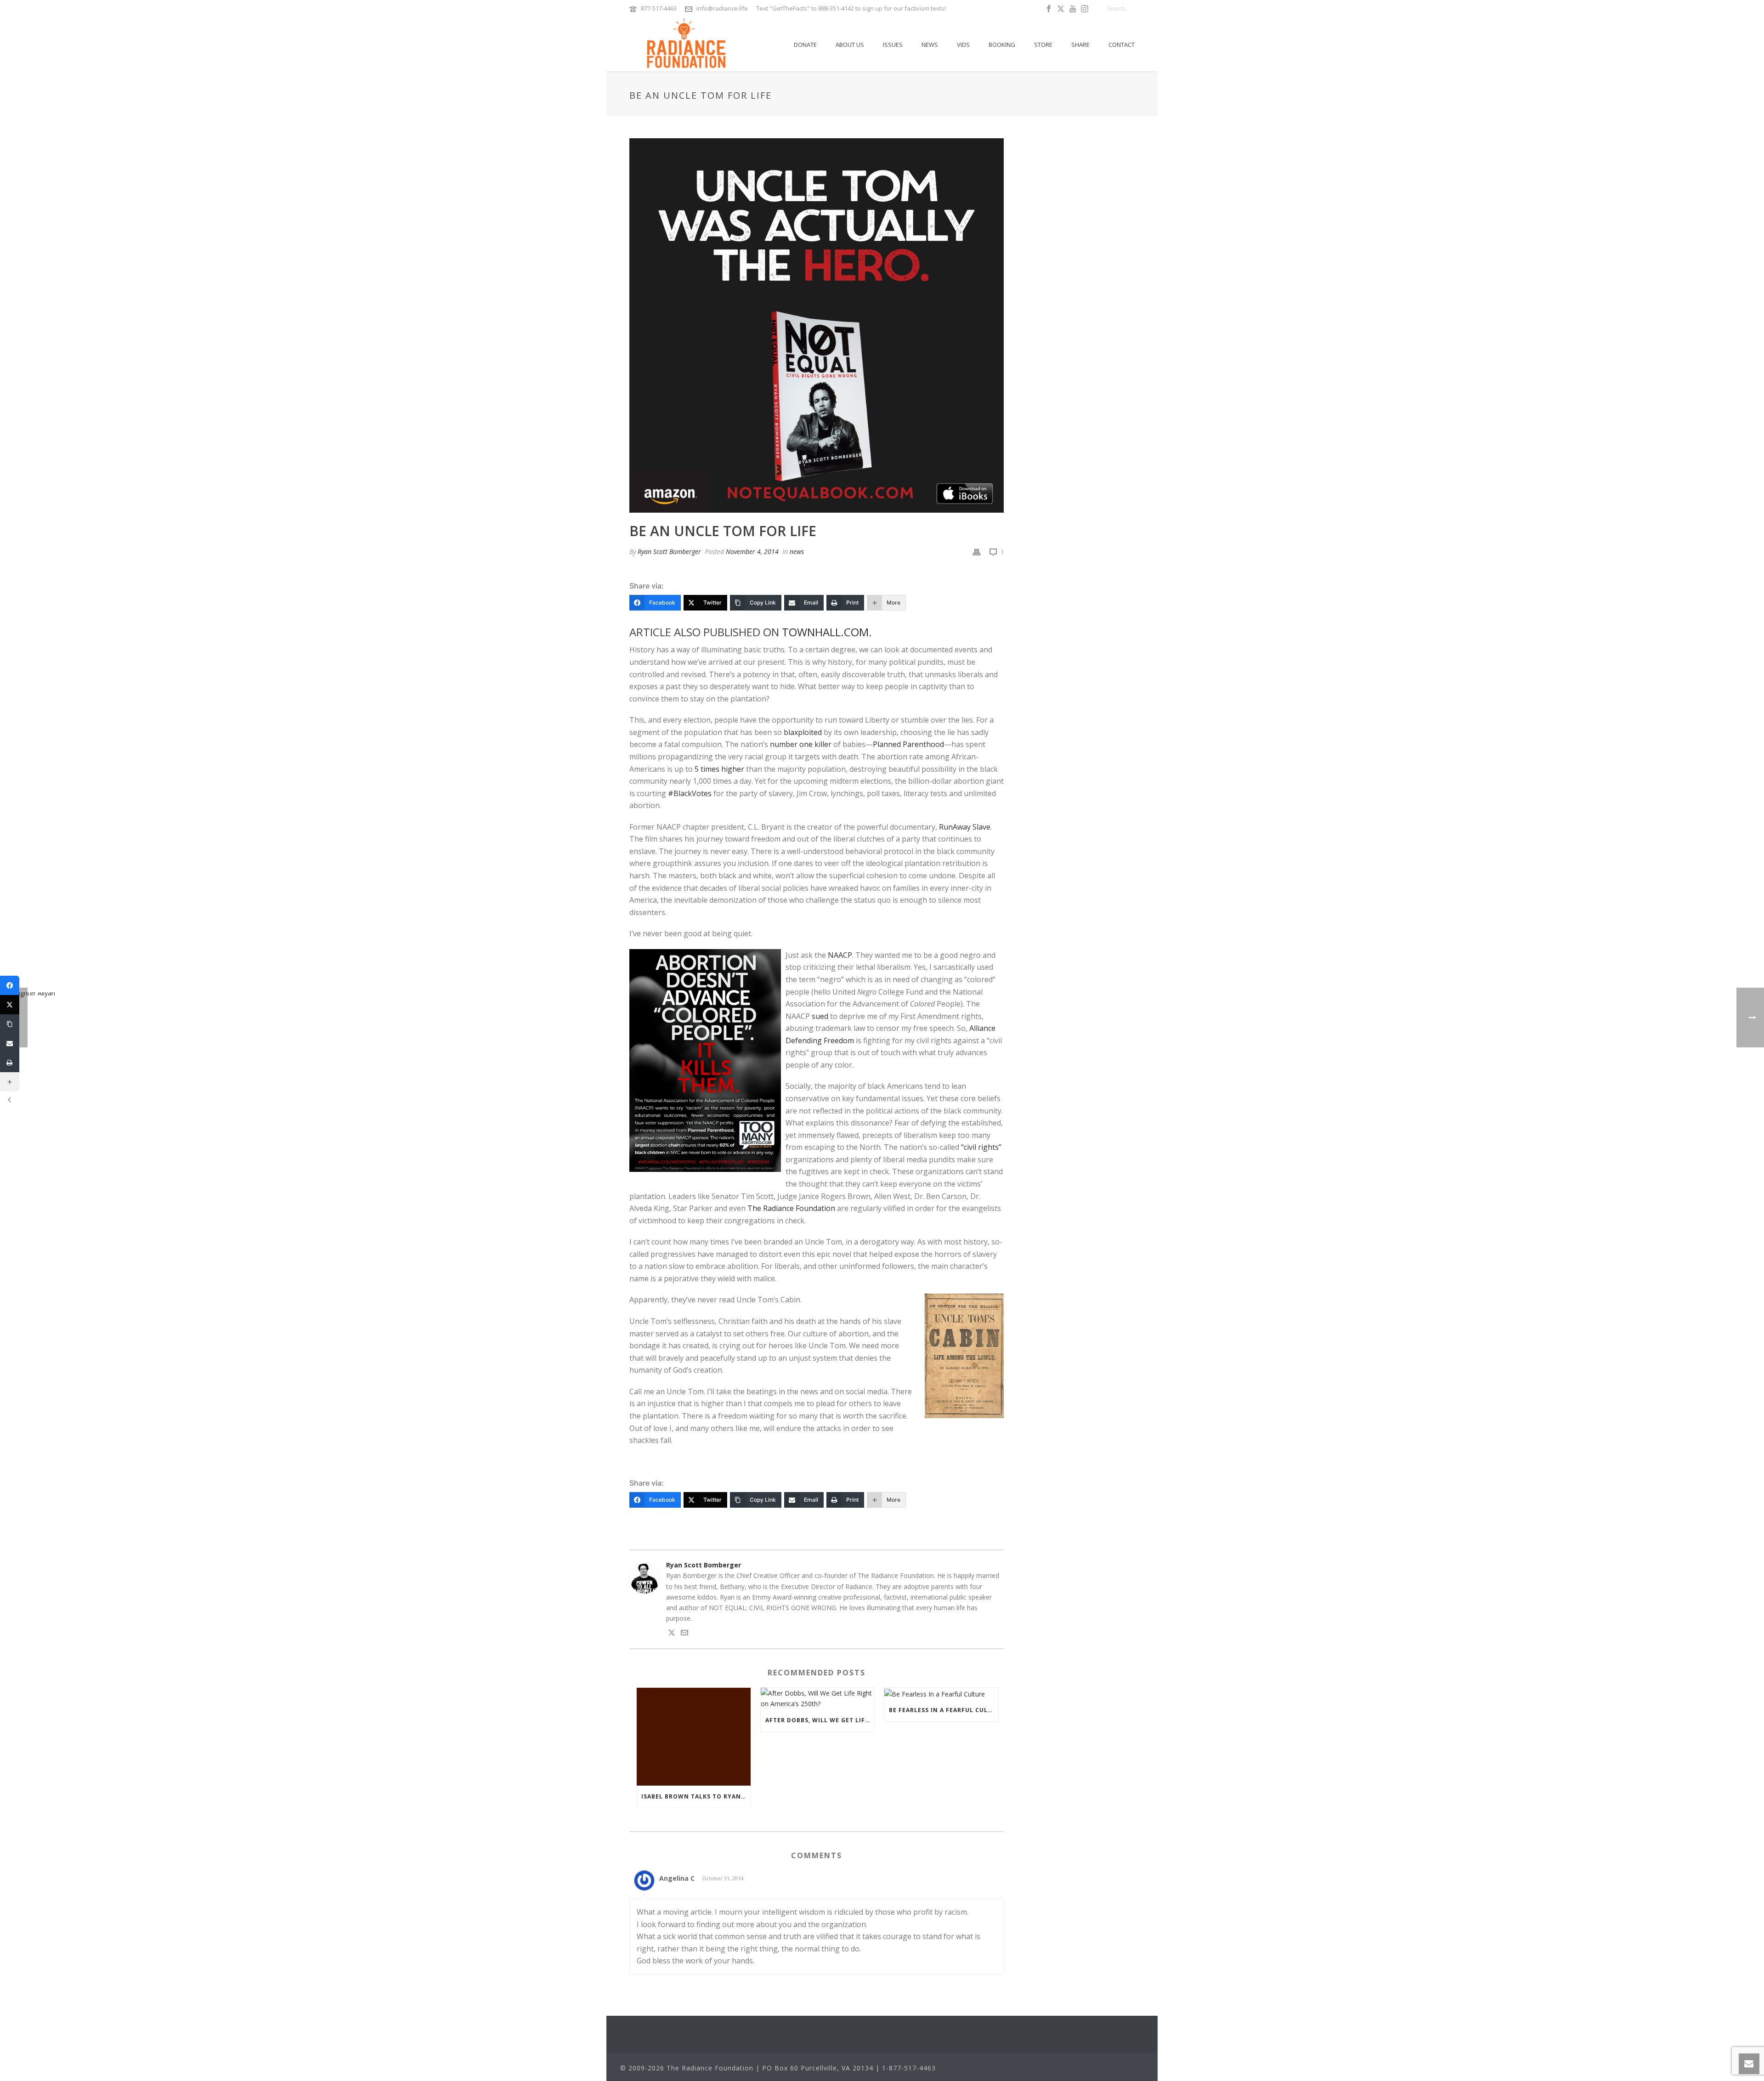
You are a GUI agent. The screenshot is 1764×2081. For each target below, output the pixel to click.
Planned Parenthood (908, 744)
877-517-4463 (659, 8)
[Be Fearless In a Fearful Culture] (941, 1694)
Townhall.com (825, 632)
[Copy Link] (10, 1024)
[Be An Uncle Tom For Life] (817, 325)
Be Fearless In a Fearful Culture (944, 1710)
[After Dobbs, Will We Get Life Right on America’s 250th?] (818, 1698)
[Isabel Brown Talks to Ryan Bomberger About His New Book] (694, 1737)
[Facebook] (10, 985)
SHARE (1080, 45)
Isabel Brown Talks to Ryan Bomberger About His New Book (696, 1796)
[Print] (977, 551)
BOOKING (1002, 45)
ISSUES (893, 45)
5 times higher (719, 769)
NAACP (840, 955)
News (930, 45)
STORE (1043, 45)
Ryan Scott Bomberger (669, 551)
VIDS (963, 45)
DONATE (805, 45)
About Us (850, 45)
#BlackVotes (690, 793)
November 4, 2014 (752, 551)
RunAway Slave (965, 827)
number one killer (801, 744)
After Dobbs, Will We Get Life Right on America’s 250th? (820, 1720)
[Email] (10, 1043)
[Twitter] (10, 1005)
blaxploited (803, 732)
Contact (1122, 45)
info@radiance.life (722, 8)
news (797, 551)
